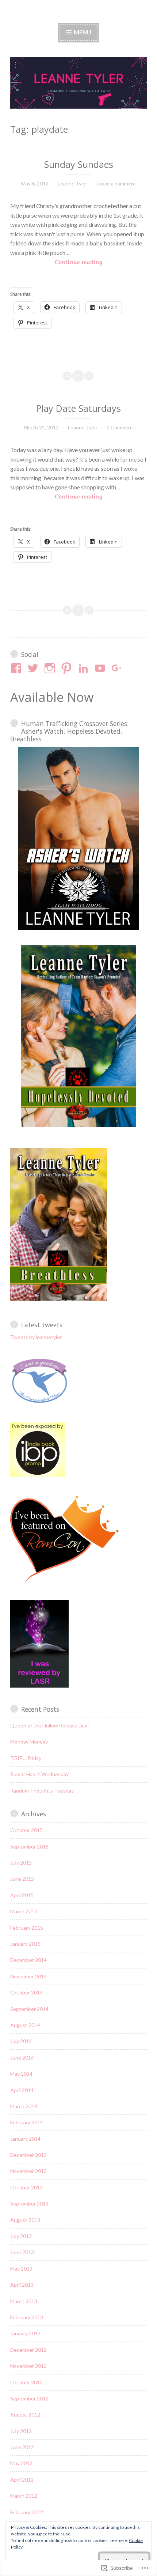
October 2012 (26, 2382)
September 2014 (29, 2009)
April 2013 (22, 2285)
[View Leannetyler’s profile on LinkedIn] (85, 668)
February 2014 (27, 2122)
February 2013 (27, 2317)
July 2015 (21, 1863)
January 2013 (25, 2333)
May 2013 (21, 2269)
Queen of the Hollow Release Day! (50, 1725)
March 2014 (24, 2106)
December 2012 (28, 2350)
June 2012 (22, 2447)
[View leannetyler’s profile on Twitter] (34, 668)
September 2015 (29, 1847)
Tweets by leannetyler (36, 1337)
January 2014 (25, 2139)
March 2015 (24, 1911)
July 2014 (21, 2041)
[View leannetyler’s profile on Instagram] (51, 668)
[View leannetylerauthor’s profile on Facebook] (17, 668)
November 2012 (28, 2366)
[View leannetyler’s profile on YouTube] (101, 668)
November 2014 (28, 1976)
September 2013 (29, 2203)
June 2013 (22, 2252)
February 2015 (27, 1928)
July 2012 (21, 2431)
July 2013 (21, 2236)
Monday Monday (29, 1742)
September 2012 (29, 2398)
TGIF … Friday (26, 1758)
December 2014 (28, 1960)
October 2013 (26, 2187)
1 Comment (120, 427)
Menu (82, 32)
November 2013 (28, 2171)
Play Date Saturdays (78, 408)
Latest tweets (42, 1325)
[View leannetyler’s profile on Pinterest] (68, 668)
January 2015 (25, 1944)
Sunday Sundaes (79, 164)
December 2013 (28, 2155)
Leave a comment (116, 183)
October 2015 (26, 1830)
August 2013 (25, 2220)
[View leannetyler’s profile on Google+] (118, 668)
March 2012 (24, 2496)
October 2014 (26, 1992)
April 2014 (22, 2090)
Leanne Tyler (72, 183)
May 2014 (21, 2074)
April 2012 (22, 2480)
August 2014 (25, 2025)
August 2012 (25, 2415)
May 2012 (21, 2463)
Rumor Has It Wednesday (39, 1774)
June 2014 (22, 2058)
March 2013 (24, 2301)
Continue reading (56, 262)
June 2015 (22, 1879)
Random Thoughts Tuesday (42, 1791)
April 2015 (22, 1895)
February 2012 (27, 2512)
